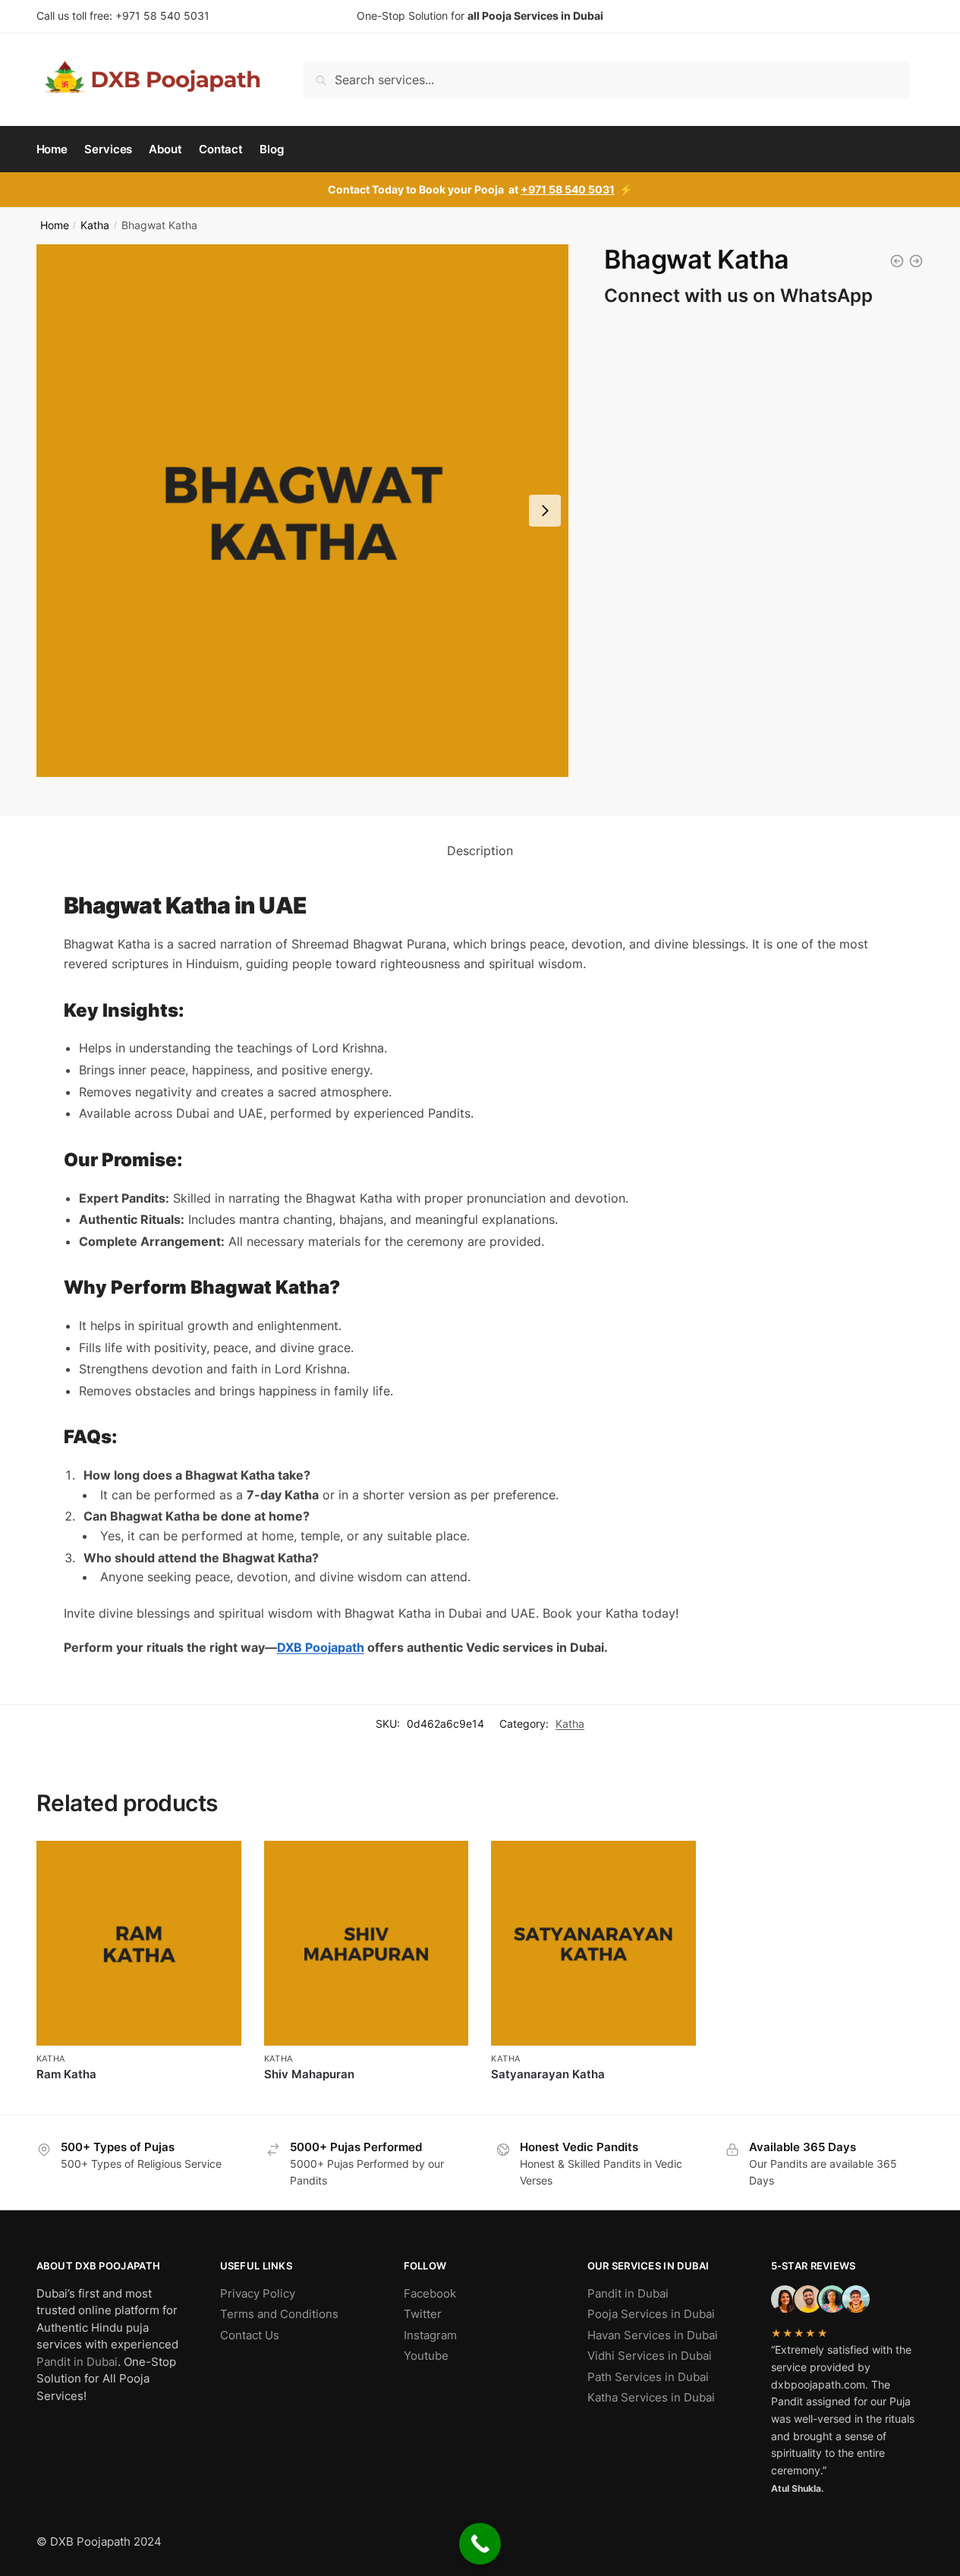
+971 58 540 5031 (162, 16)
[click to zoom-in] (303, 511)
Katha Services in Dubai (651, 2397)
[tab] (480, 851)
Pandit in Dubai (77, 2362)
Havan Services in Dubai (653, 2335)
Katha (95, 225)
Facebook (430, 2293)
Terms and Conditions (279, 2314)
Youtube (426, 2356)
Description (480, 851)
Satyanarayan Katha (548, 2074)
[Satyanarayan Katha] (897, 261)
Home (55, 225)
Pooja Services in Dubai (651, 2314)
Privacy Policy (258, 2293)
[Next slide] (545, 511)
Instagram (430, 2335)
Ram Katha (66, 2074)
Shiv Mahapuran (309, 2074)
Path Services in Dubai (648, 2377)
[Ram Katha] (139, 1943)
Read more (138, 2099)
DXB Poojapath (321, 1647)
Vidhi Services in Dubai (650, 2356)
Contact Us (250, 2335)
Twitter (423, 2314)
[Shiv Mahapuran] (916, 261)
